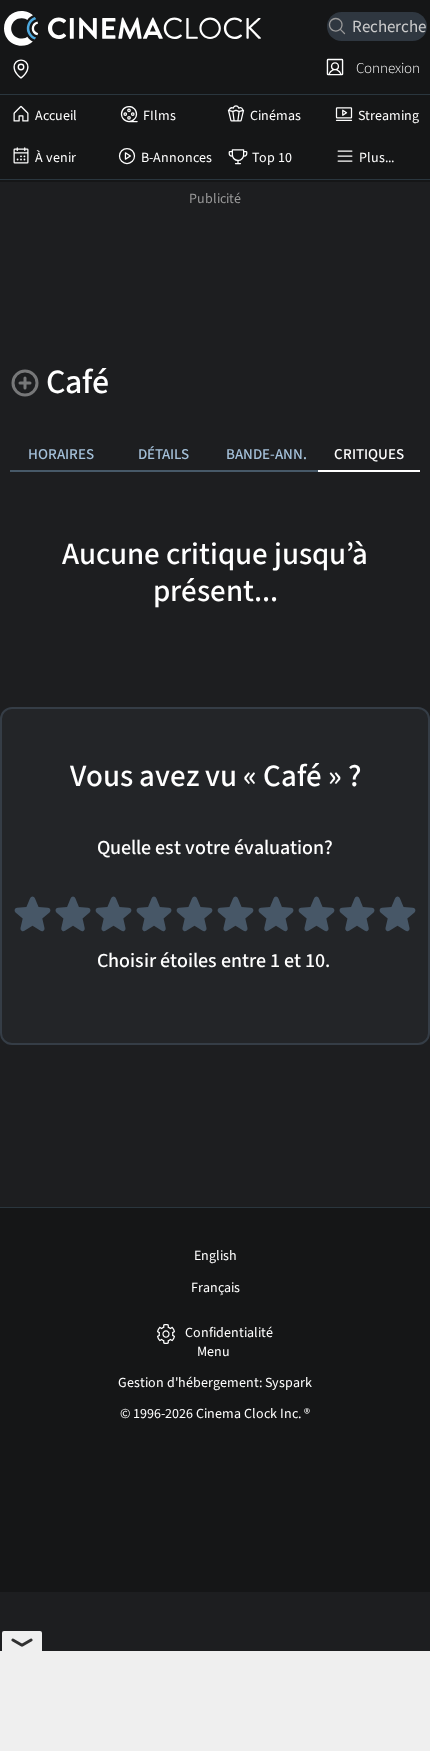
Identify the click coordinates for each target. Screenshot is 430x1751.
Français (215, 1288)
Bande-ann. (266, 454)
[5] (194, 919)
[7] (276, 919)
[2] (73, 919)
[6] (235, 919)
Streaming (388, 116)
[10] (397, 919)
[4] (154, 919)
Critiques (369, 454)
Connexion (385, 68)
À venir (55, 158)
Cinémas (275, 116)
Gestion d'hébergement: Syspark (215, 1383)
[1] (32, 919)
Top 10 (272, 158)
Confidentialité (229, 1333)
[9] (357, 919)
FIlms (159, 116)
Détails (163, 454)
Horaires (61, 454)
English (215, 1256)
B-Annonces (176, 158)
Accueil (56, 116)
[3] (113, 919)
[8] (316, 919)
